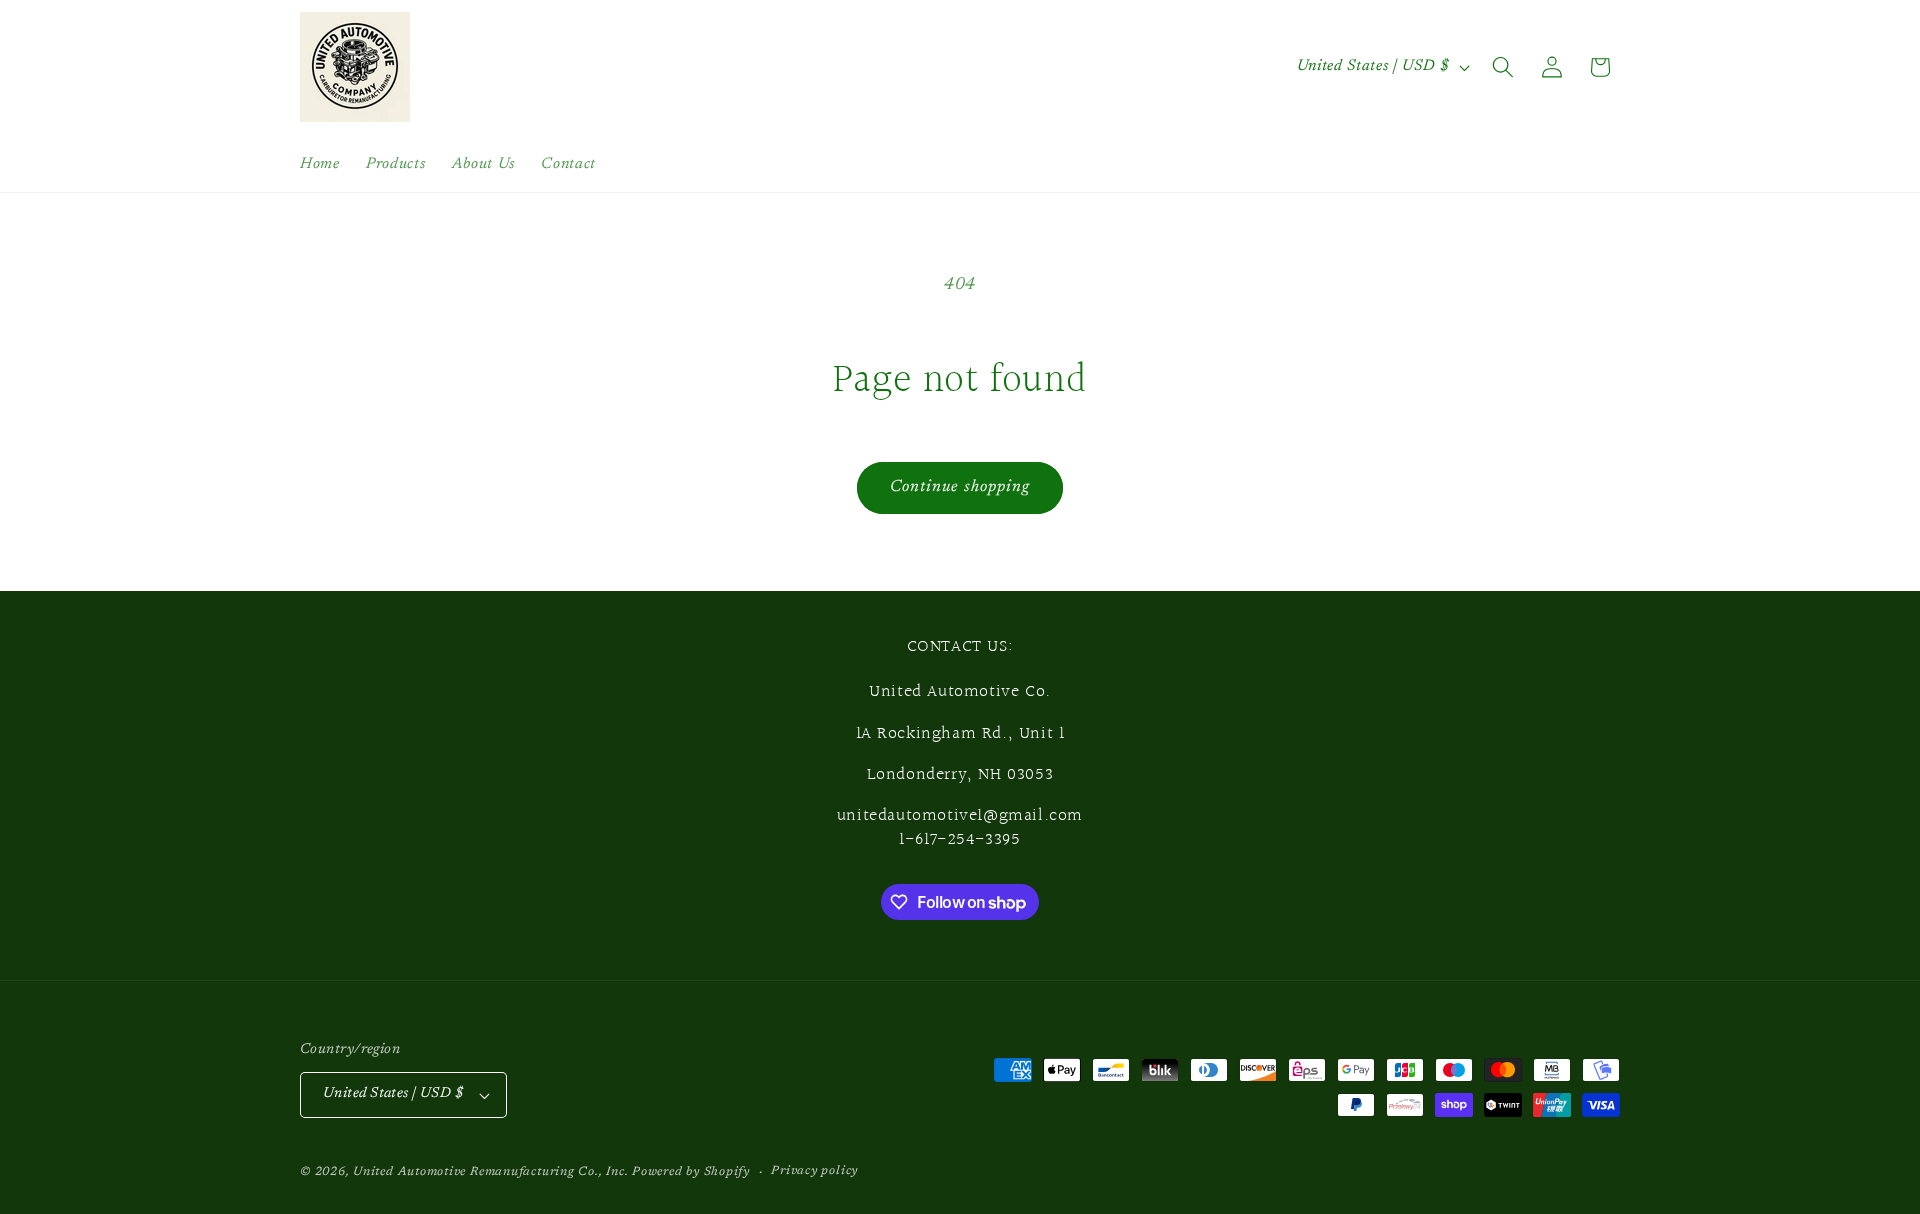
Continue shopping (960, 487)
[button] (1503, 67)
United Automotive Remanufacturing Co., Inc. (490, 1172)
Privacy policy (814, 1171)
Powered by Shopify (691, 1172)
